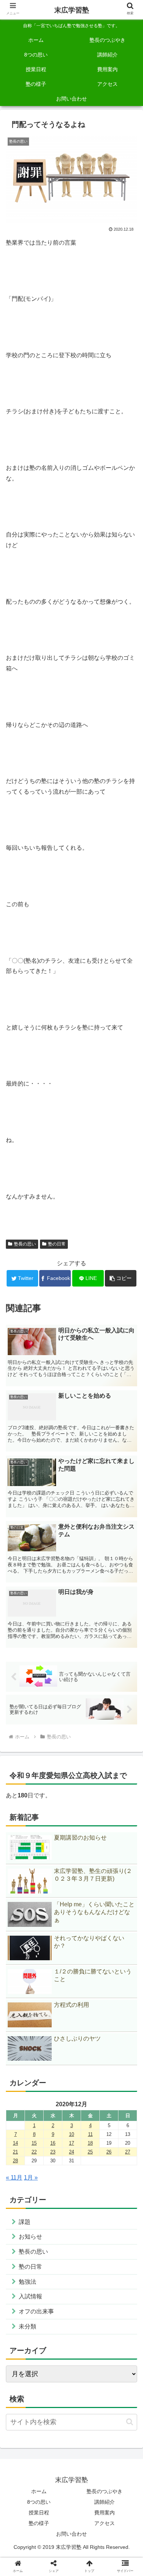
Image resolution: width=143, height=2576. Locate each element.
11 (90, 2134)
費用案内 (104, 2513)
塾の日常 (57, 1244)
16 (53, 2143)
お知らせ (30, 2237)
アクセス (104, 2523)
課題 (25, 2222)
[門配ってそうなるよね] (88, 1564)
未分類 (27, 2326)
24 (71, 2152)
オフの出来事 (36, 2311)
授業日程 (39, 2513)
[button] (121, 1278)
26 (109, 2152)
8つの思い (39, 2502)
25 (90, 2152)
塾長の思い (25, 1244)
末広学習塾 (72, 10)
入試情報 (30, 2296)
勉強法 (27, 2282)
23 (53, 2152)
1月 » (31, 2178)
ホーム (39, 2491)
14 (15, 2143)
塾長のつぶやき (104, 2491)
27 (128, 2152)
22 (34, 2152)
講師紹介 (104, 2502)
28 (15, 2161)
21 (15, 2152)
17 (71, 2143)
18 (90, 2143)
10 (71, 2134)
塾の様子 (39, 2523)
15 (34, 2143)
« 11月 (14, 2178)
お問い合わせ (71, 2534)
